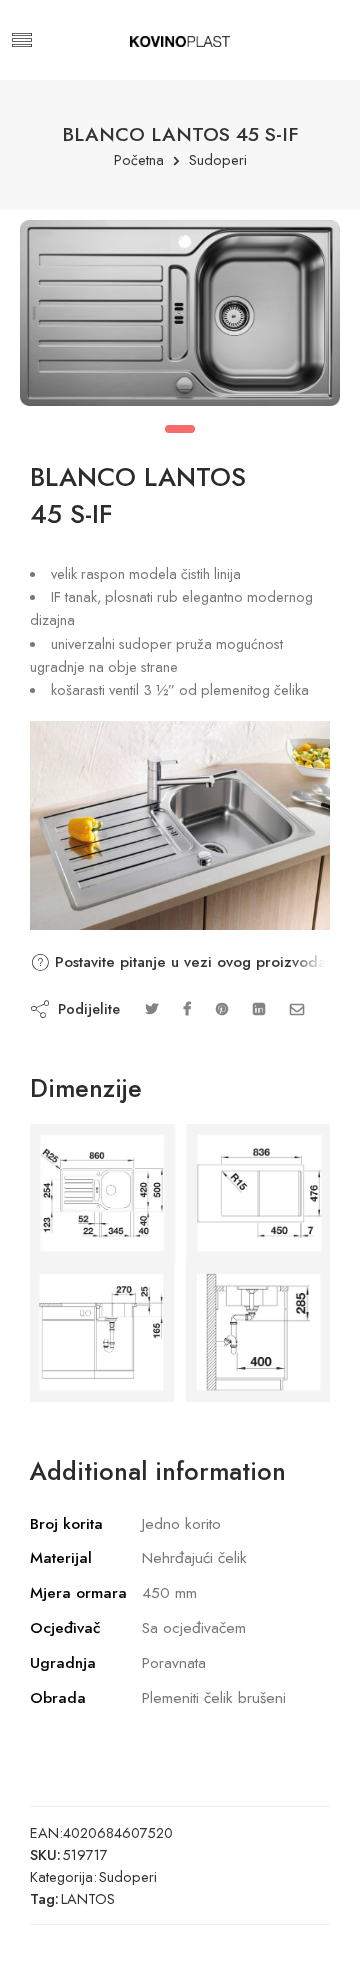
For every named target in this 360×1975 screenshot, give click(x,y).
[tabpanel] (180, 318)
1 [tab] (180, 429)
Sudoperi (218, 160)
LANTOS (88, 1898)
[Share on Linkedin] (259, 1008)
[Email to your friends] (297, 1008)
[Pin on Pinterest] (222, 1008)
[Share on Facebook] (187, 1008)
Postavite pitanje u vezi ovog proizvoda (188, 962)
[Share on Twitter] (151, 1008)
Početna (139, 160)
